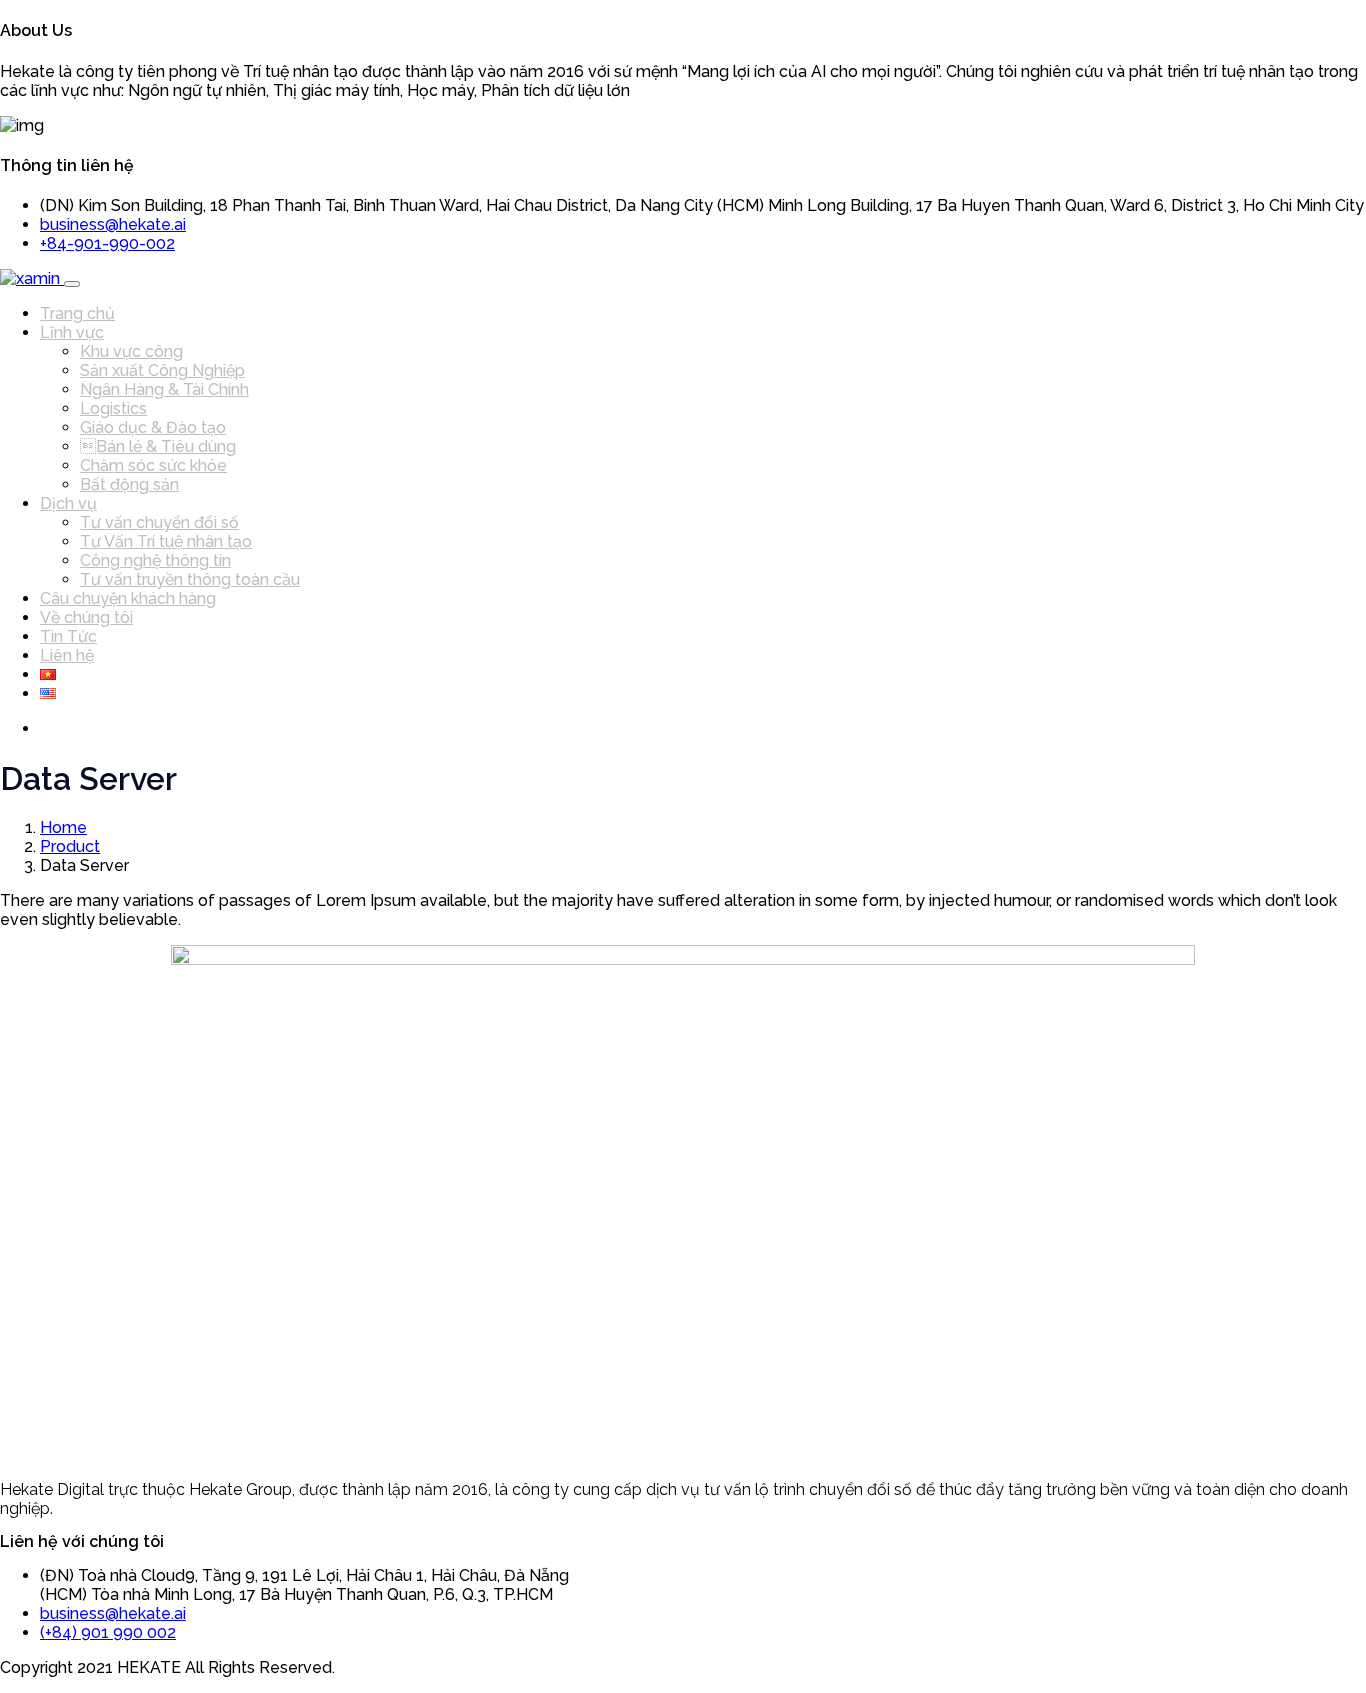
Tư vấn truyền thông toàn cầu (190, 579)
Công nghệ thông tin (155, 560)
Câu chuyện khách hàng (128, 598)
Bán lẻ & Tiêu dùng (158, 446)
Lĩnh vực (72, 332)
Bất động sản (129, 484)
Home (63, 827)
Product (70, 846)
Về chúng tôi (86, 617)
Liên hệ (67, 655)
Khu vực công (131, 351)
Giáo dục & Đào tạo (153, 427)
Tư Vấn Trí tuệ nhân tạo (166, 541)
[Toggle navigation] (72, 284)
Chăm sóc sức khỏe (153, 465)
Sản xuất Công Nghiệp (162, 370)
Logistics (113, 408)
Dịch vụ (68, 503)
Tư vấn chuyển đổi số (159, 522)
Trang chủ (77, 313)
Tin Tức (68, 636)
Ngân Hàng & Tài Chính (164, 389)
